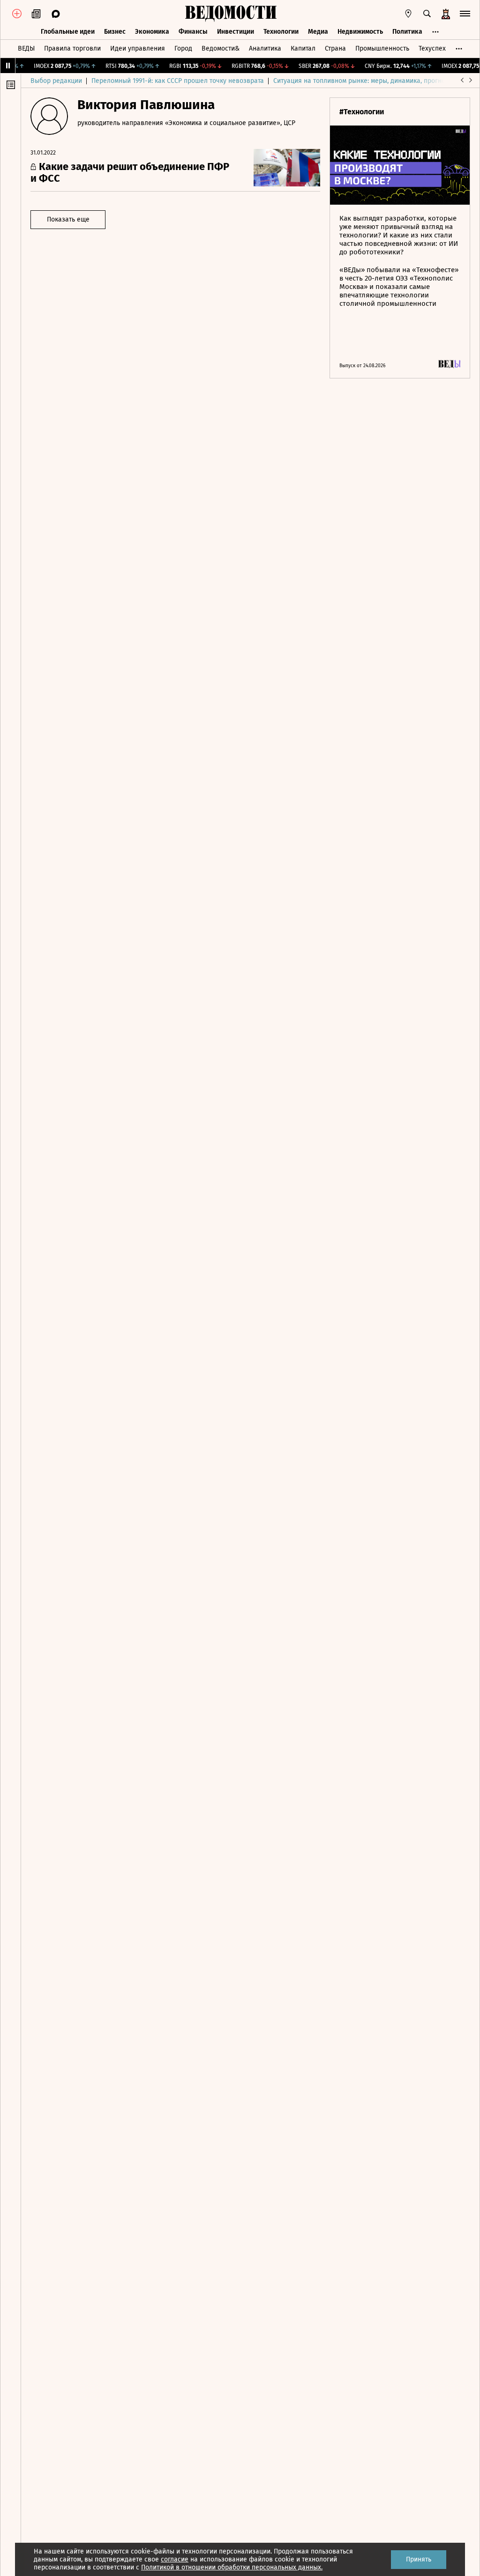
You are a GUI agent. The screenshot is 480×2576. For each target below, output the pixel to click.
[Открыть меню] (465, 14)
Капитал (303, 48)
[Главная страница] (231, 14)
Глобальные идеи (68, 32)
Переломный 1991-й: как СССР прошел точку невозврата (178, 81)
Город (183, 48)
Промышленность (382, 48)
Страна (335, 48)
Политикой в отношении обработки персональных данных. (232, 2567)
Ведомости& (221, 48)
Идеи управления (138, 48)
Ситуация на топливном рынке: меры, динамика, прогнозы (363, 81)
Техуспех (432, 48)
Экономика (152, 32)
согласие (175, 2559)
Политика (407, 32)
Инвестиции (236, 32)
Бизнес (115, 32)
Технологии (281, 32)
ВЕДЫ (26, 48)
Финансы (193, 32)
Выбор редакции (56, 81)
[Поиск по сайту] (427, 14)
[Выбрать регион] (408, 14)
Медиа (318, 32)
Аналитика (265, 48)
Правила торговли (72, 48)
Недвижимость (360, 32)
